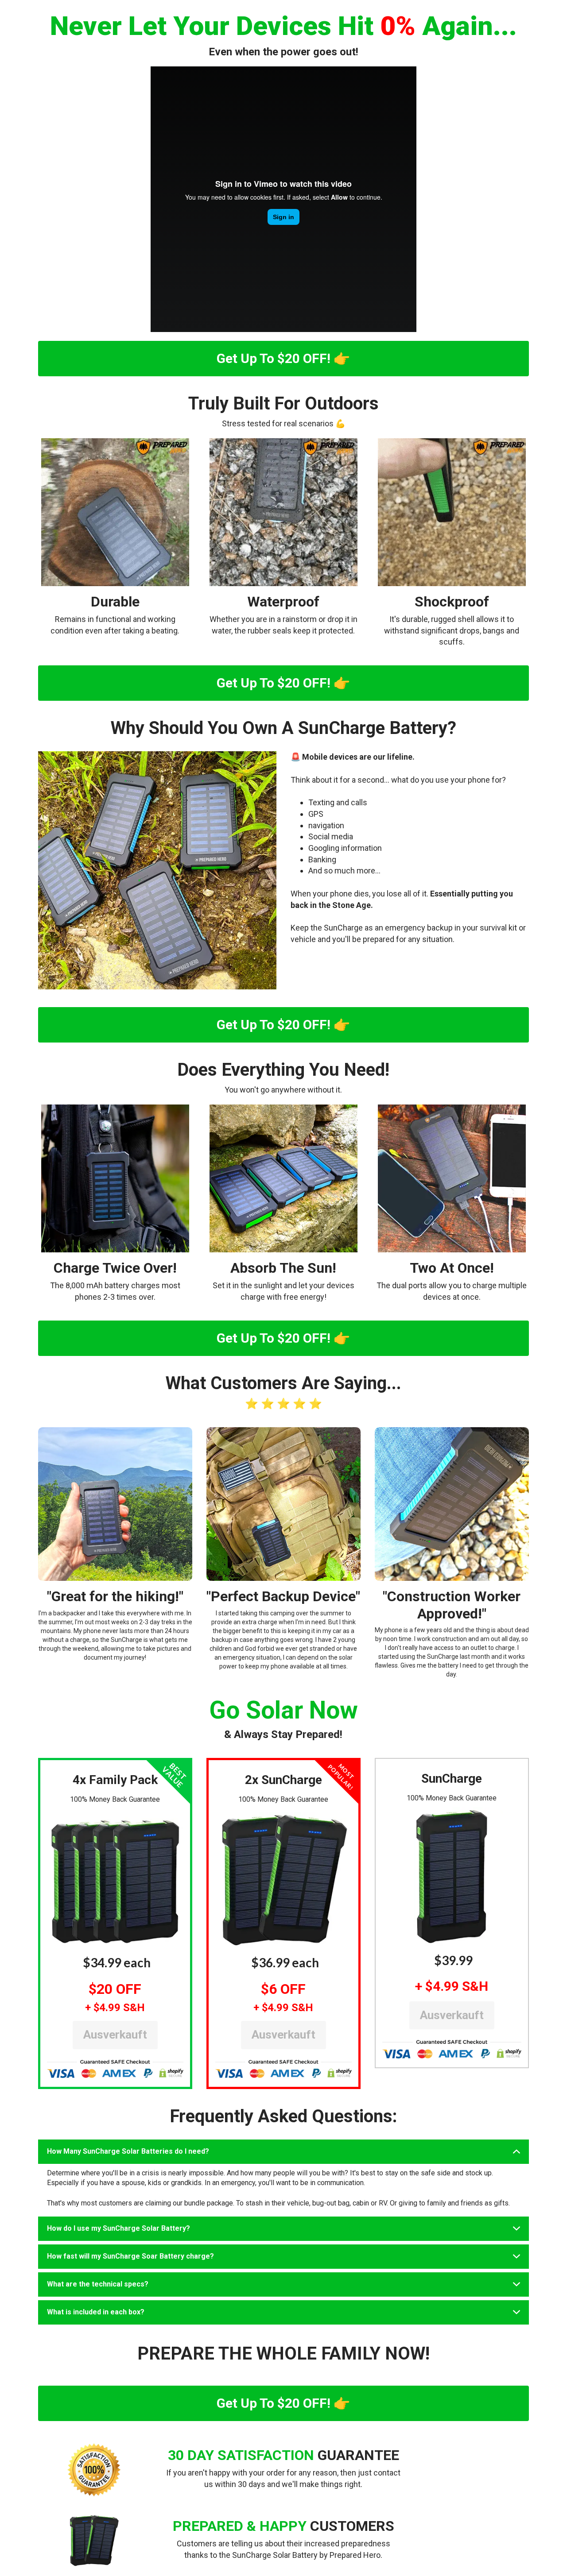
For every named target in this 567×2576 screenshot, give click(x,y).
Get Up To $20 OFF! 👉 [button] (283, 358)
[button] (115, 1879)
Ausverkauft (115, 2035)
